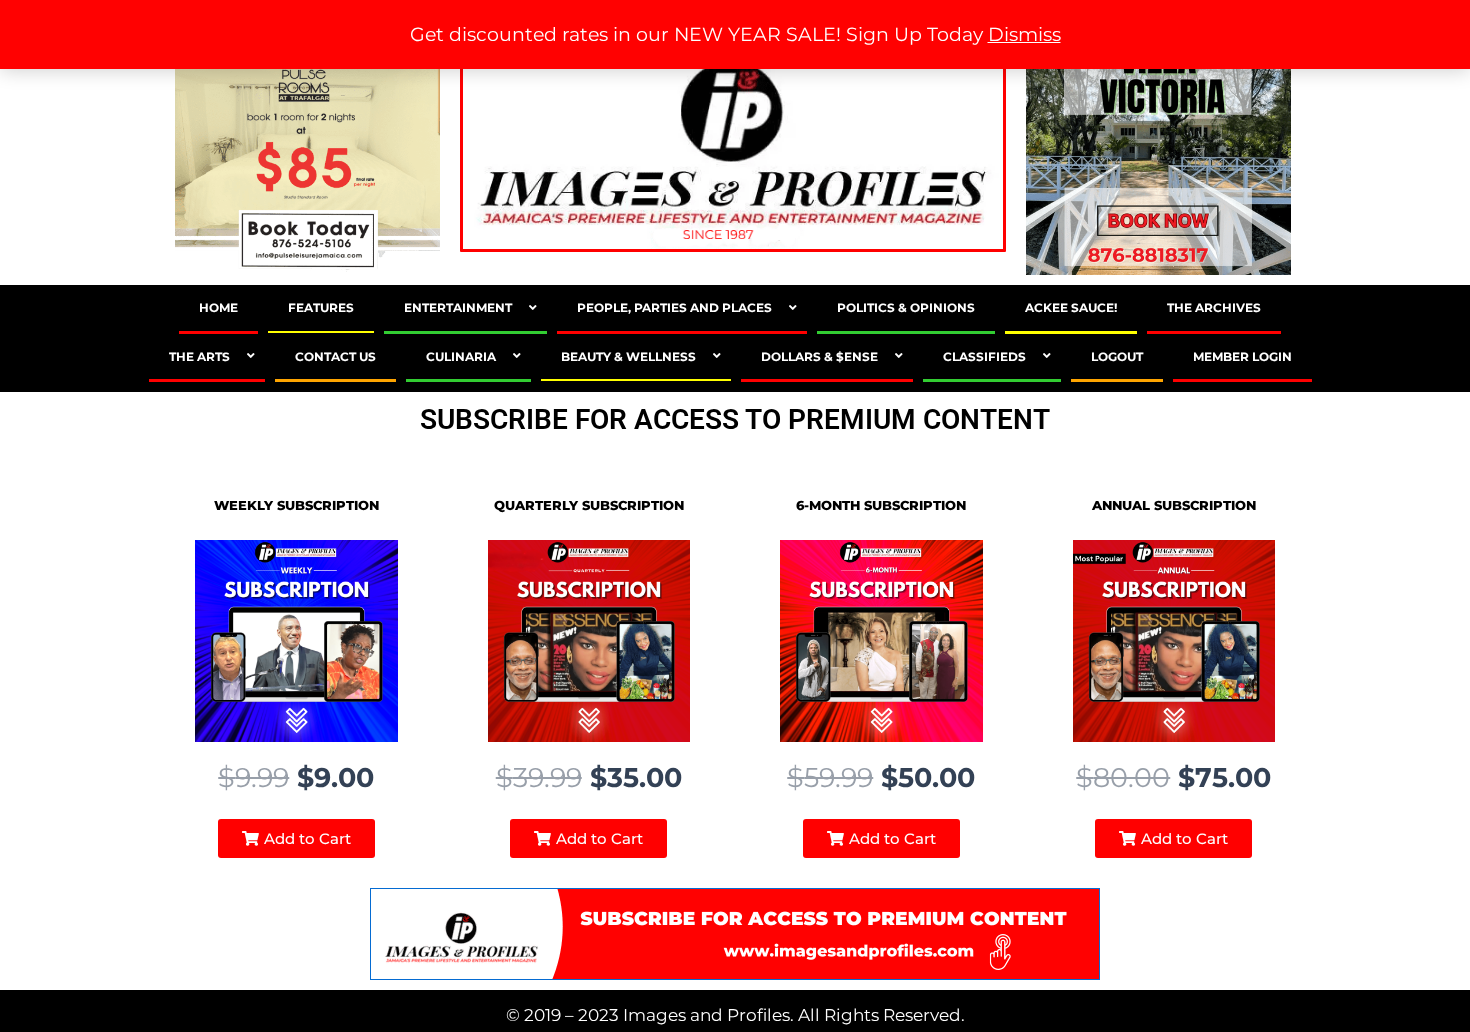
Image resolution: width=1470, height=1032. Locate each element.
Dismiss (1024, 34)
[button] (296, 838)
